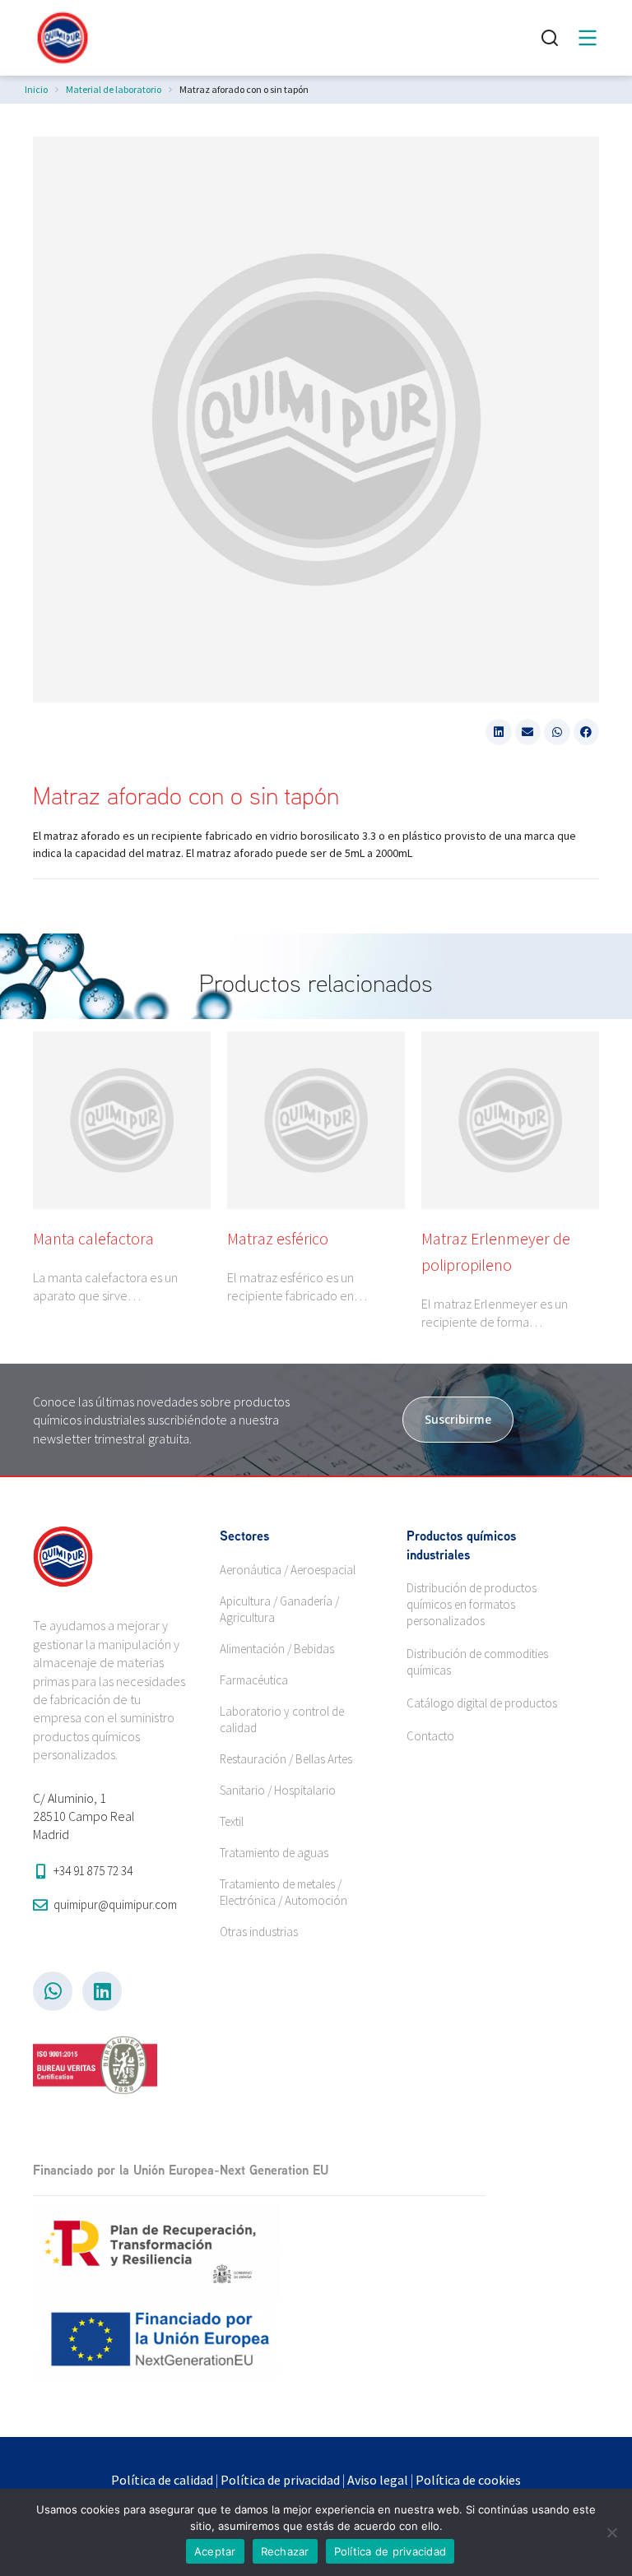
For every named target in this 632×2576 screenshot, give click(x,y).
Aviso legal (378, 2480)
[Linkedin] (102, 1991)
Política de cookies (468, 2480)
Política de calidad (162, 2480)
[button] (499, 732)
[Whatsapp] (53, 1991)
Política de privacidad (280, 2480)
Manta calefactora (93, 1238)
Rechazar (285, 2551)
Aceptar (215, 2551)
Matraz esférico (278, 1238)
